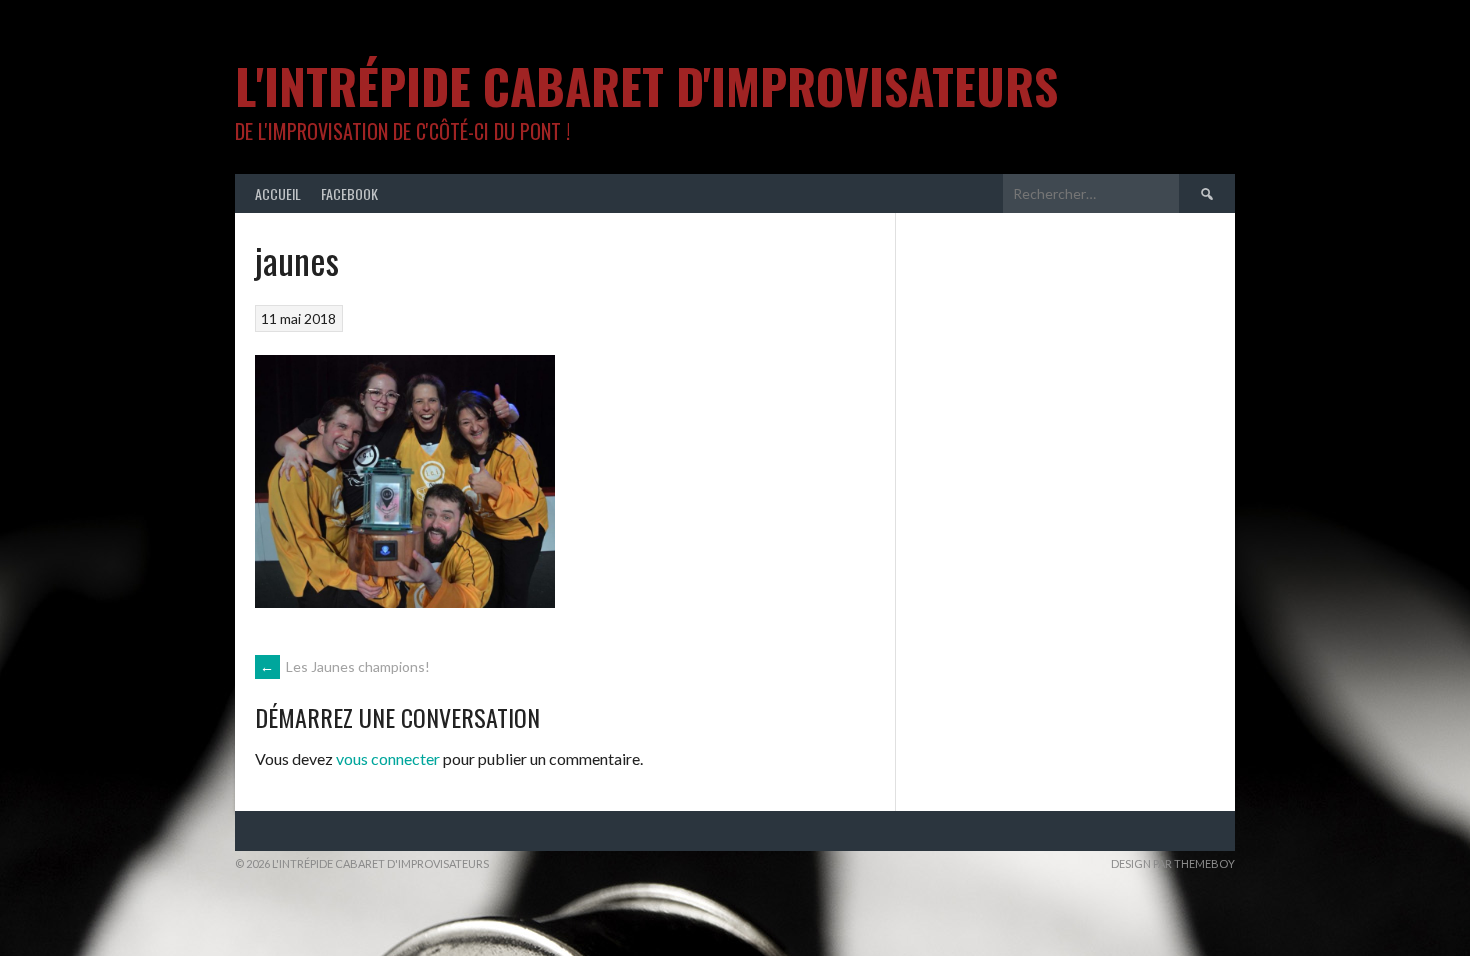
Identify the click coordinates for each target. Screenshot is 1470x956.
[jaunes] (405, 601)
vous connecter (388, 758)
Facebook (349, 193)
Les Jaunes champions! (345, 666)
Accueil (278, 193)
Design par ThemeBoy (1173, 863)
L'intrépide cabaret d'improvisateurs (646, 85)
